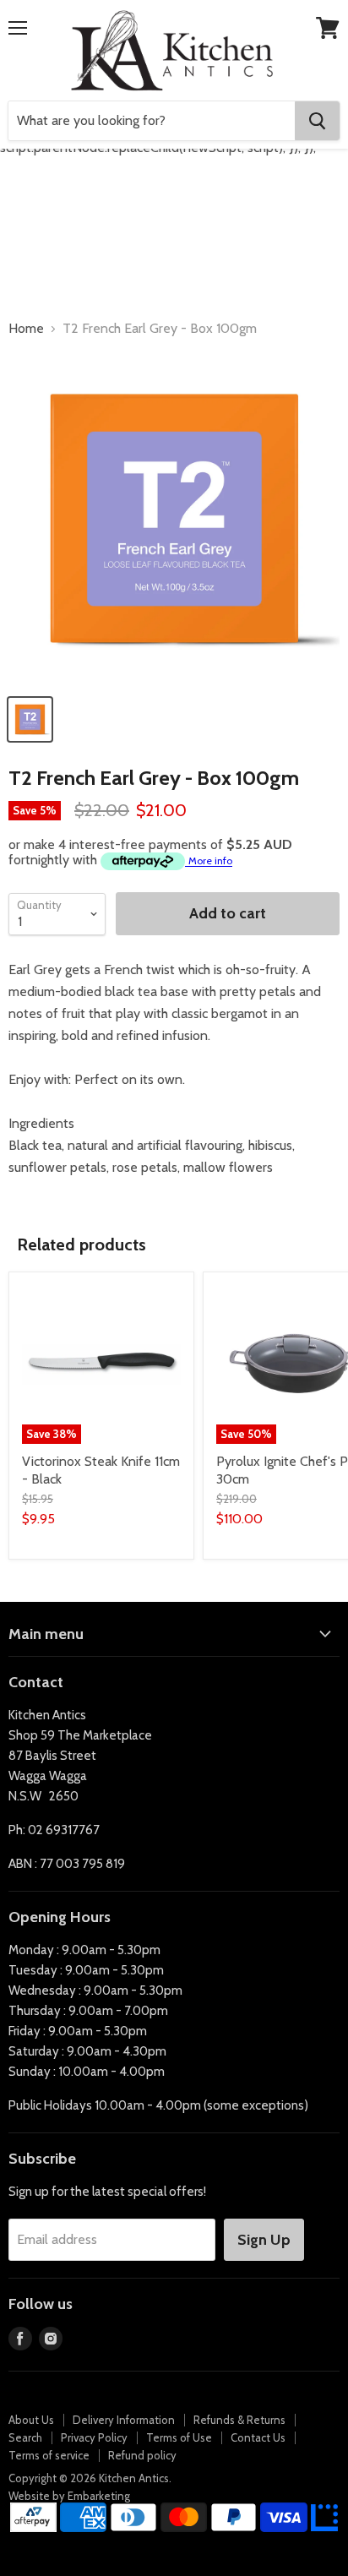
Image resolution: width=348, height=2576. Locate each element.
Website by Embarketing (69, 2496)
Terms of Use (179, 2437)
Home (26, 329)
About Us (31, 2420)
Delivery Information (124, 2420)
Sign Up (264, 2240)
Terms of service (49, 2455)
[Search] (317, 121)
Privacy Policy (94, 2437)
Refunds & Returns (239, 2420)
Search (25, 2437)
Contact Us (258, 2437)
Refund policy (142, 2455)
